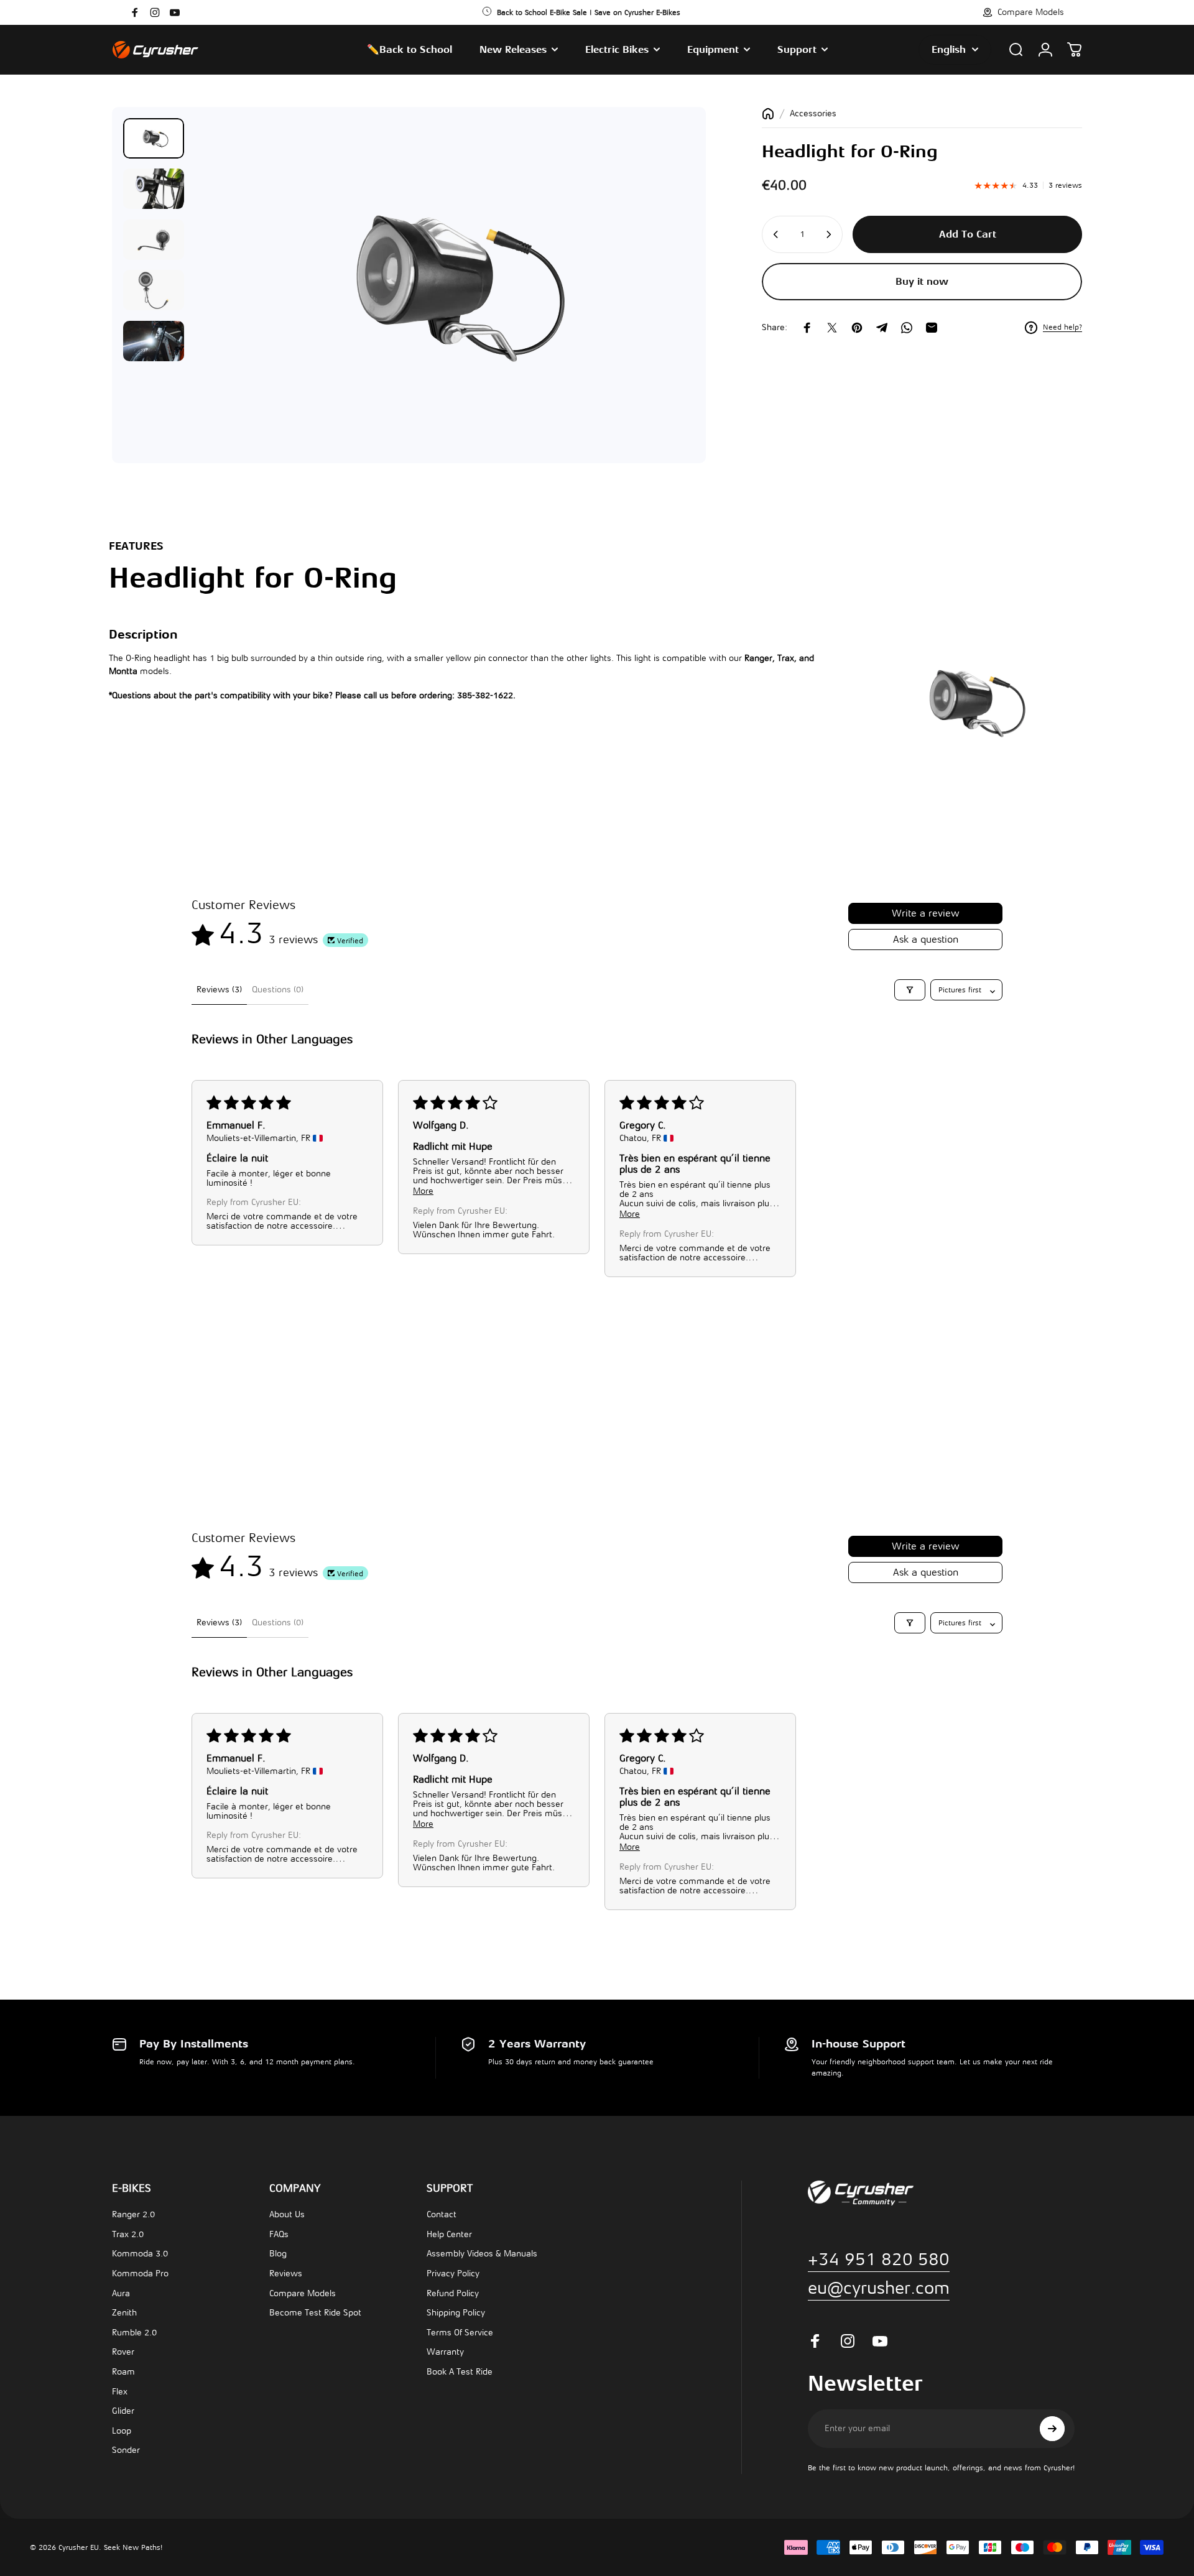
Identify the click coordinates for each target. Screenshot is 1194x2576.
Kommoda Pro (140, 2274)
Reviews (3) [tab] (219, 990)
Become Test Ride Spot (315, 2313)
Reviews (286, 2274)
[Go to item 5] (154, 341)
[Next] (662, 315)
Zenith (124, 2313)
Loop (122, 2431)
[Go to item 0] (154, 138)
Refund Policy (453, 2293)
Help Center (449, 2234)
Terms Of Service (460, 2333)
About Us (287, 2214)
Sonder (126, 2450)
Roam (123, 2372)
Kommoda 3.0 (140, 2254)
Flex (120, 2392)
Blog (278, 2254)
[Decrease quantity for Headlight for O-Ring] (775, 234)
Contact (442, 2214)
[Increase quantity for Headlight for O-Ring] (830, 234)
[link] (879, 2288)
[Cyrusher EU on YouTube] (175, 12)
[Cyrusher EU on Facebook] (135, 12)
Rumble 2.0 (134, 2333)
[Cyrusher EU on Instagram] (155, 12)
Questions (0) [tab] (278, 990)
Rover (123, 2352)
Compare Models (303, 2293)
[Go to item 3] (154, 240)
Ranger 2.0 (133, 2214)
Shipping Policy (456, 2313)
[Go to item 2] (154, 189)
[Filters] (910, 990)
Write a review (926, 913)
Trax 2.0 (128, 2234)
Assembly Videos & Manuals (482, 2254)
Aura (121, 2293)
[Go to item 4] (154, 290)
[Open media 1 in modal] (444, 285)
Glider (123, 2411)
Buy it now (922, 282)
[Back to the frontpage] (768, 114)
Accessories (813, 113)
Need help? (1062, 328)
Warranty (445, 2352)
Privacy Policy (453, 2274)
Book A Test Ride (460, 2372)
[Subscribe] (1052, 2429)
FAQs (279, 2234)
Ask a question (926, 939)
